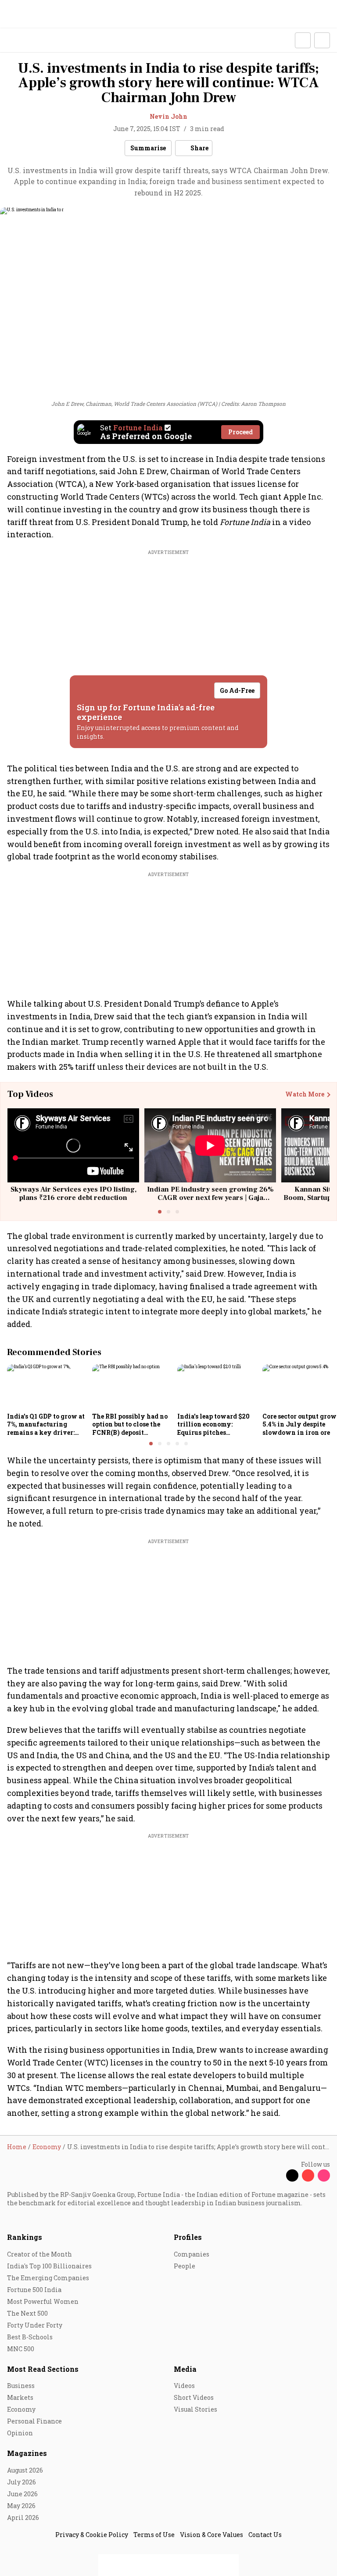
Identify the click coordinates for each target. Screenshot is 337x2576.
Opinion (20, 2433)
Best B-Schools (30, 2337)
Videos (184, 2386)
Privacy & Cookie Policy (92, 2535)
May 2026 (21, 2506)
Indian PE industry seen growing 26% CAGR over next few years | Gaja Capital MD (210, 1198)
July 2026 (22, 2482)
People (185, 2266)
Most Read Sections (43, 2369)
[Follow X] (292, 2175)
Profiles (188, 2237)
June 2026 (22, 2494)
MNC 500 (21, 2349)
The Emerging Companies (48, 2278)
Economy (21, 2409)
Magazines (27, 2453)
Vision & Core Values (212, 2535)
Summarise (148, 148)
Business (21, 2386)
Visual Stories (195, 2409)
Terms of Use (154, 2535)
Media (185, 2369)
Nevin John (168, 116)
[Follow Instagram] (324, 2175)
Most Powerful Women (43, 2301)
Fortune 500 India (34, 2290)
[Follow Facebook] (276, 2175)
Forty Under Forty (35, 2325)
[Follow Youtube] (308, 2175)
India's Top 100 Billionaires (49, 2266)
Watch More (305, 1094)
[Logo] (27, 41)
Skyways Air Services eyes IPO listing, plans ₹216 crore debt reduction (73, 1194)
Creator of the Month (39, 2254)
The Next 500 (27, 2313)
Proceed (240, 432)
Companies (192, 2254)
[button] (303, 40)
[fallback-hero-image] (47, 1387)
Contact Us (265, 2535)
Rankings (25, 2237)
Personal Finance (34, 2421)
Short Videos (194, 2397)
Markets (20, 2397)
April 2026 (23, 2517)
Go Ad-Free (237, 690)
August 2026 (25, 2470)
